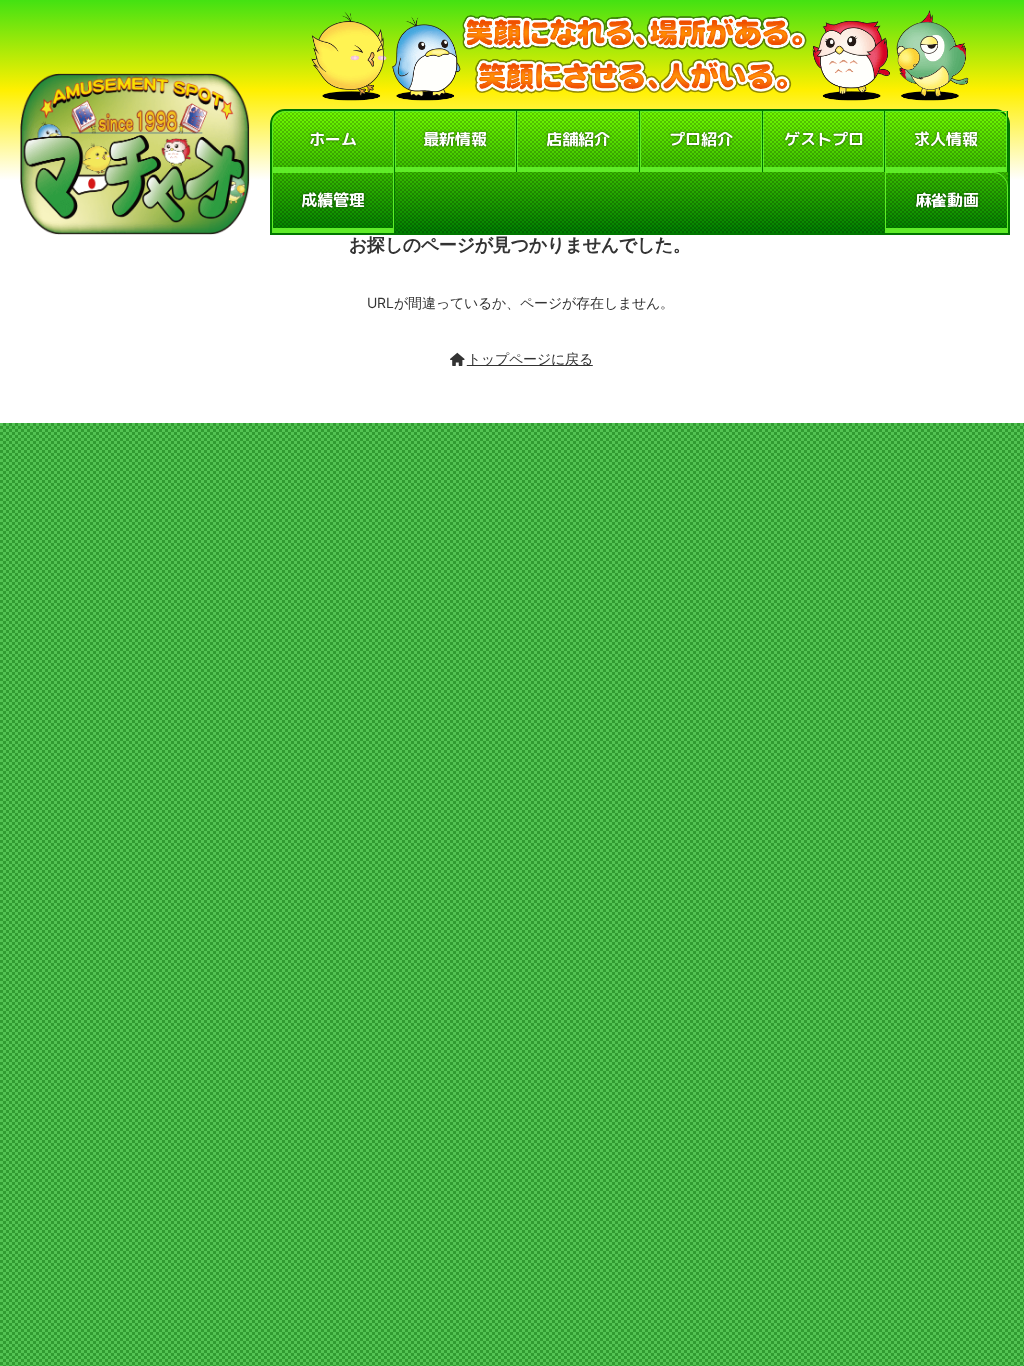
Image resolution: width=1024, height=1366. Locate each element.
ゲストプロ (824, 139)
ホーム (333, 139)
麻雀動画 (947, 200)
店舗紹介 (578, 139)
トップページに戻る (530, 358)
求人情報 (946, 139)
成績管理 (333, 200)
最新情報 (455, 139)
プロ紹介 (701, 139)
